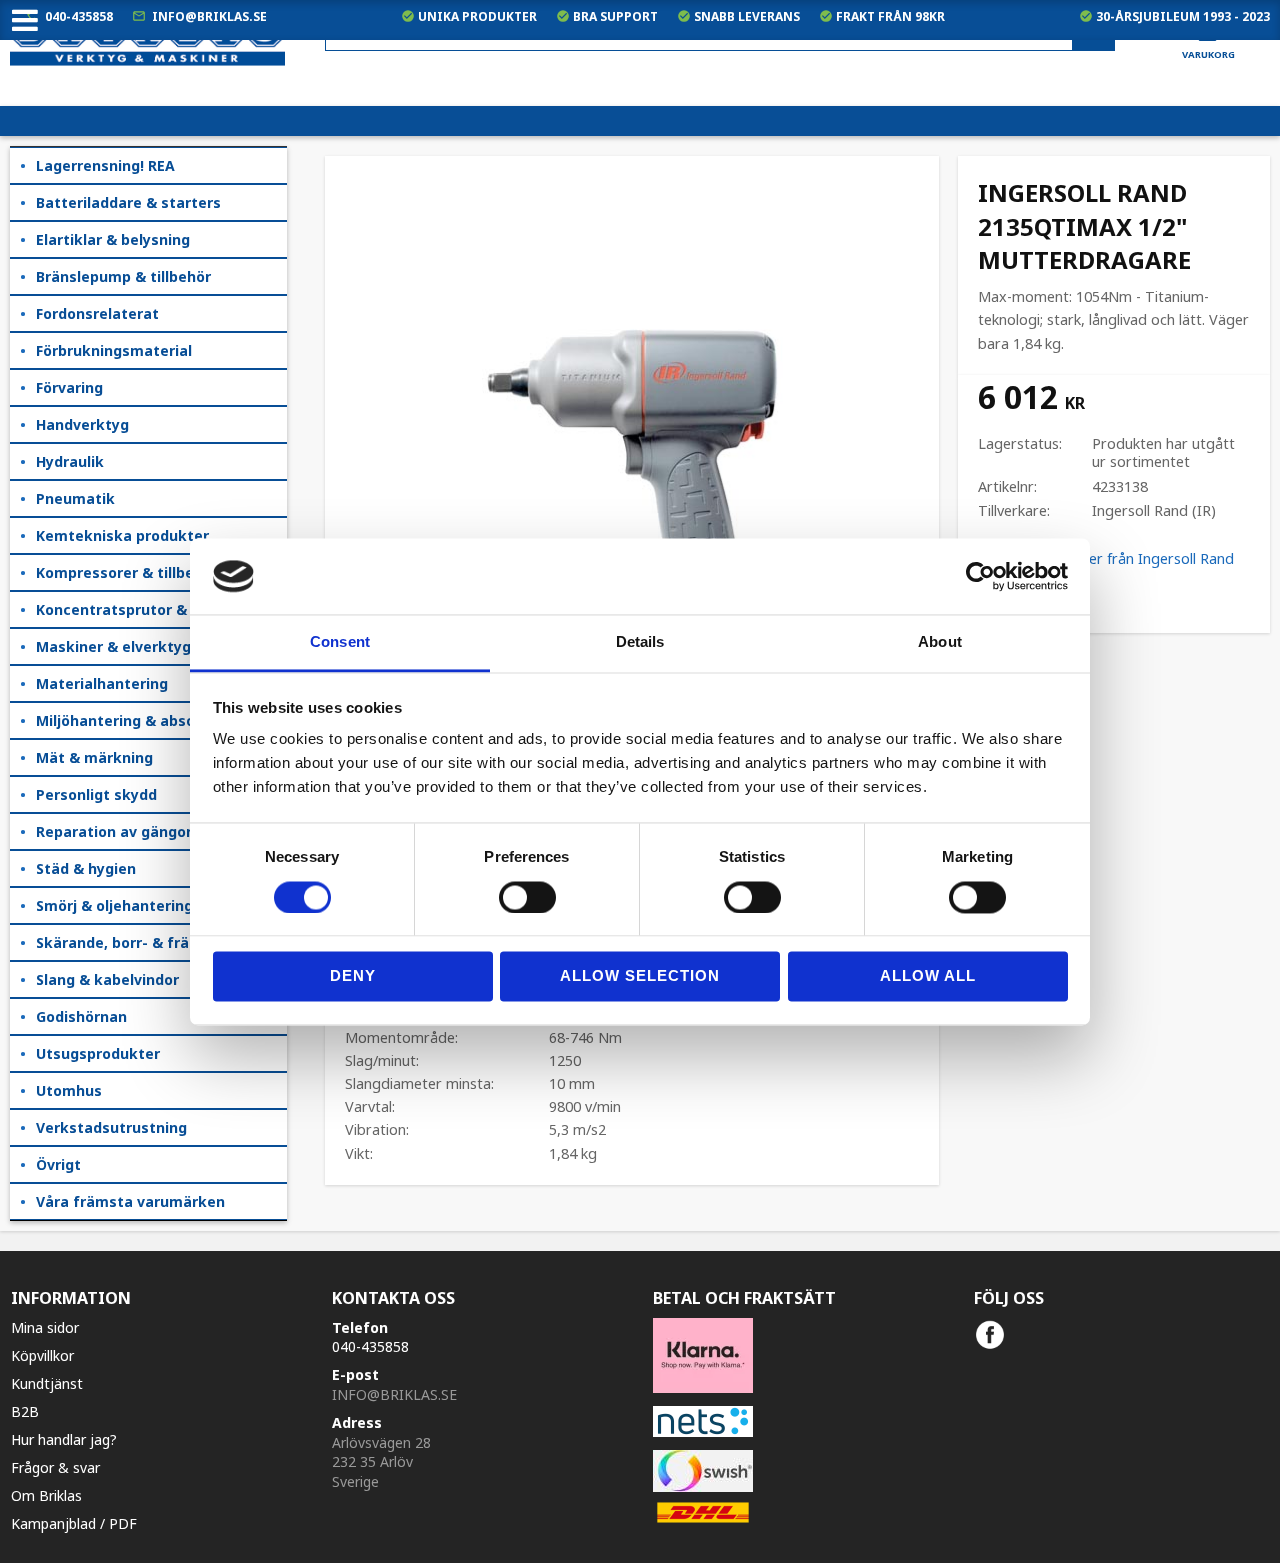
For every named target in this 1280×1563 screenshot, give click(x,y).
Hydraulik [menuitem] (70, 461)
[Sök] (1093, 34)
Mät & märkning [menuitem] (94, 757)
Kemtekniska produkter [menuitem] (122, 535)
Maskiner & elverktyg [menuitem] (113, 646)
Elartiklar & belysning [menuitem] (113, 239)
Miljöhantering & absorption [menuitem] (137, 720)
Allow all (928, 976)
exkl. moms (879, 90)
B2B (25, 1411)
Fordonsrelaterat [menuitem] (97, 313)
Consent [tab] (340, 642)
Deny (353, 976)
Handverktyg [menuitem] (82, 424)
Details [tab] (640, 642)
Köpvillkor (42, 1355)
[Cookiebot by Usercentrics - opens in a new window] (980, 576)
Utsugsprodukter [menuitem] (98, 1053)
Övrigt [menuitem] (58, 1164)
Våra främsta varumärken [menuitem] (130, 1201)
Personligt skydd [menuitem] (96, 794)
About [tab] (940, 642)
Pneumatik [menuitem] (75, 498)
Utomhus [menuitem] (69, 1090)
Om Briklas (46, 1495)
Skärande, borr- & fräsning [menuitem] (132, 942)
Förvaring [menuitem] (69, 387)
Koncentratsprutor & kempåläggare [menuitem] (161, 609)
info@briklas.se (209, 16)
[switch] (527, 897)
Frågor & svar (55, 1467)
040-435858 (79, 16)
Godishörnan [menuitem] (81, 1016)
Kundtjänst (47, 1383)
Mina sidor (45, 1327)
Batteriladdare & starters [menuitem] (128, 202)
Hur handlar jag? (64, 1439)
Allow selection (640, 976)
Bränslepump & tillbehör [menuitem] (123, 276)
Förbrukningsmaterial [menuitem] (114, 350)
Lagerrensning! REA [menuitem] (105, 165)
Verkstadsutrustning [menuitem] (111, 1127)
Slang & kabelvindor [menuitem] (107, 979)
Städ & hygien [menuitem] (86, 868)
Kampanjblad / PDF (74, 1523)
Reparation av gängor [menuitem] (114, 831)
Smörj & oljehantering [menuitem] (114, 905)
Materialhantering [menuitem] (102, 683)
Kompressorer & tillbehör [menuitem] (127, 572)
